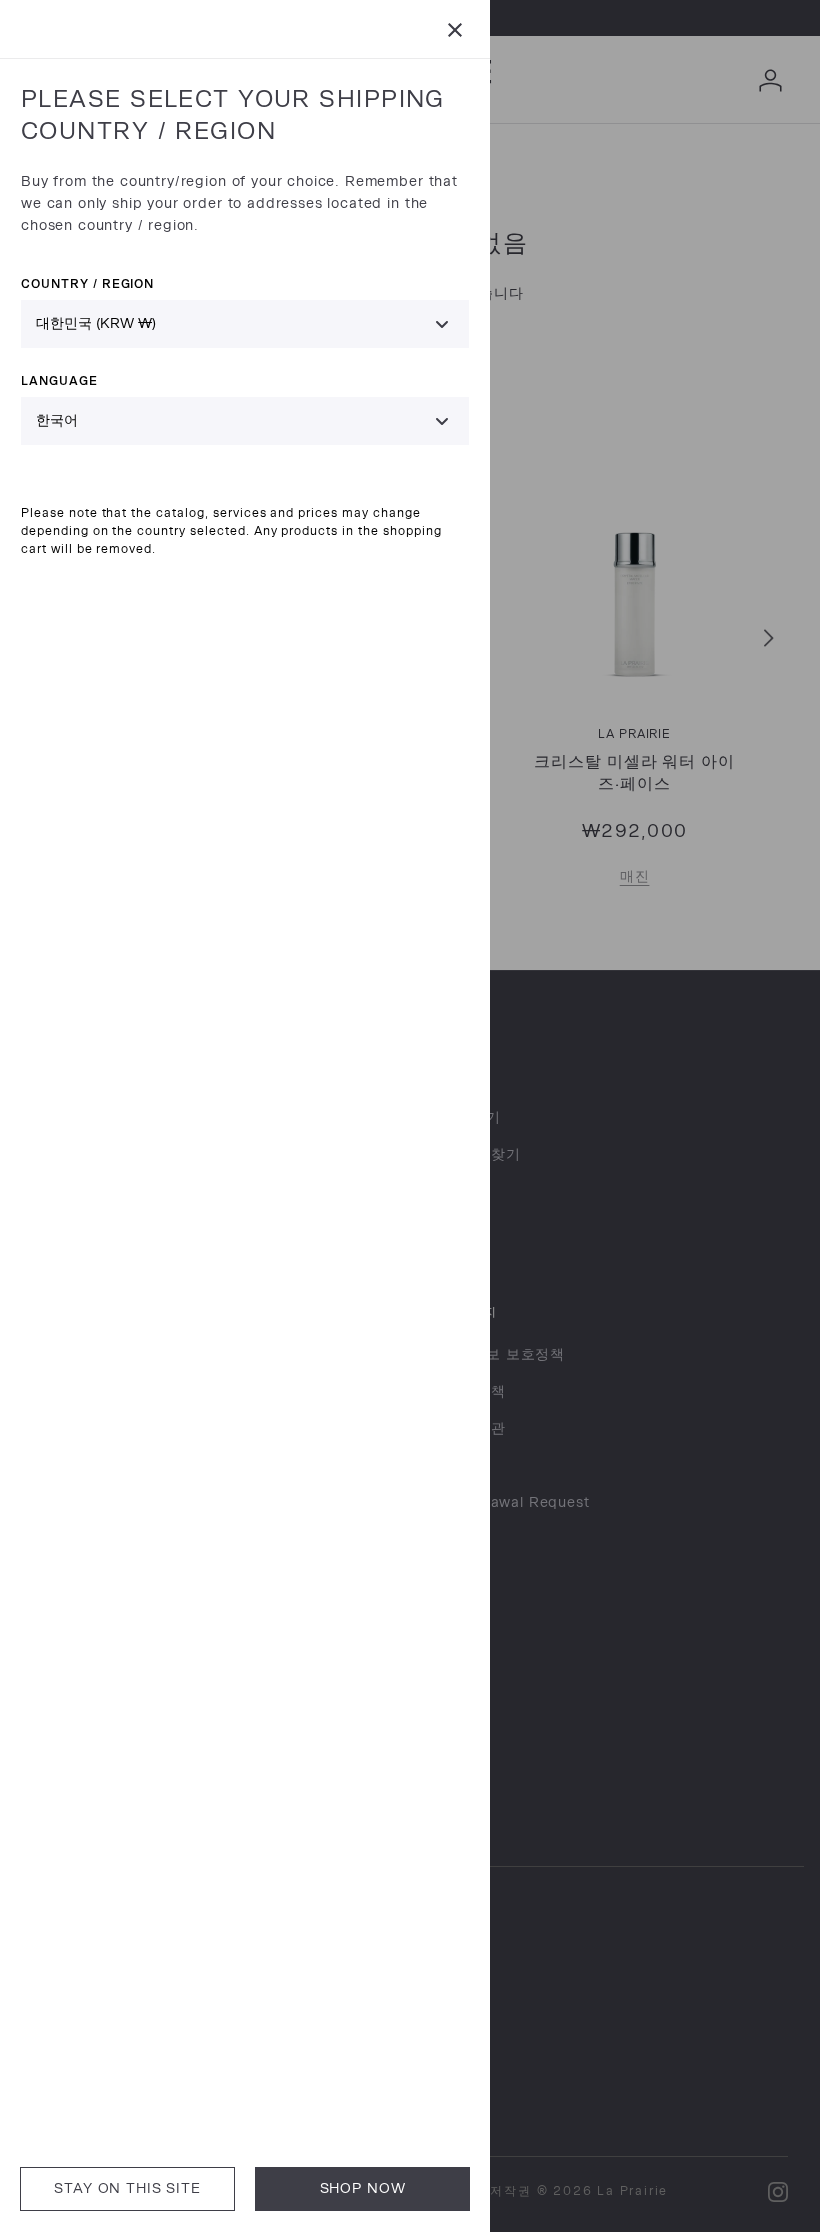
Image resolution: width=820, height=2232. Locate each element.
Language (59, 380)
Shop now (363, 2188)
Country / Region (87, 283)
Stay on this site (127, 2188)
